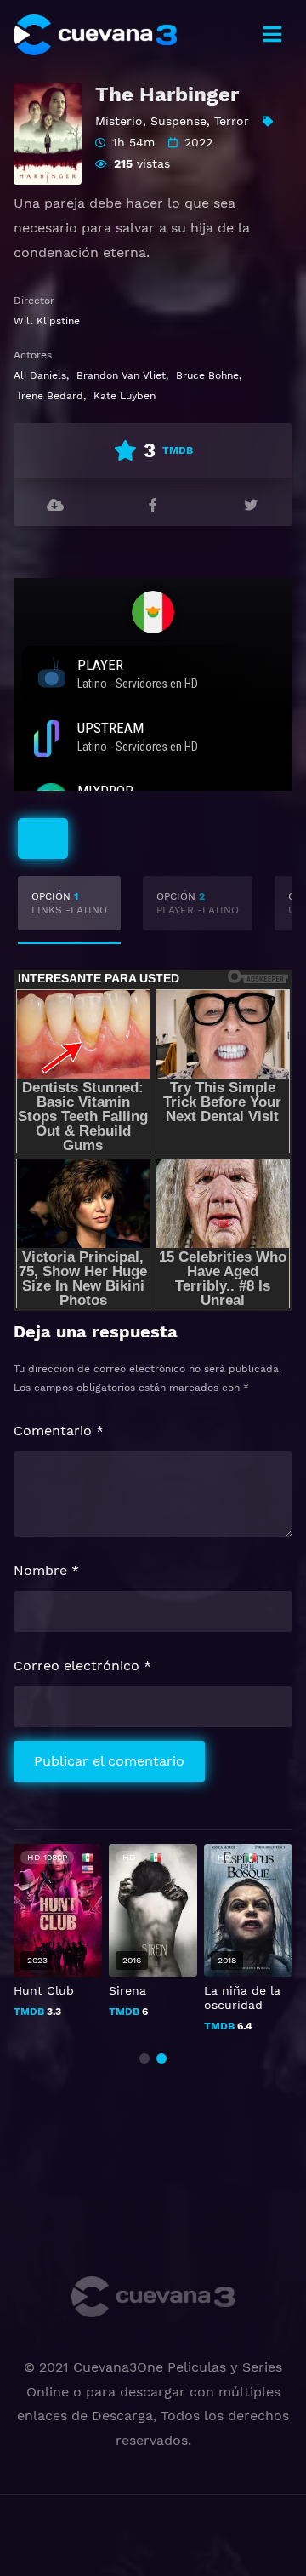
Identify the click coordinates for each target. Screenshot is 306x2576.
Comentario (59, 1431)
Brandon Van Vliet (121, 375)
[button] (144, 2058)
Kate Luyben (125, 396)
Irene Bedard (51, 396)
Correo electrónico (82, 1666)
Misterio (119, 121)
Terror (232, 121)
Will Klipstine (47, 321)
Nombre (46, 1570)
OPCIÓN (69, 903)
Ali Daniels (40, 375)
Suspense (178, 121)
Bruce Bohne (207, 375)
